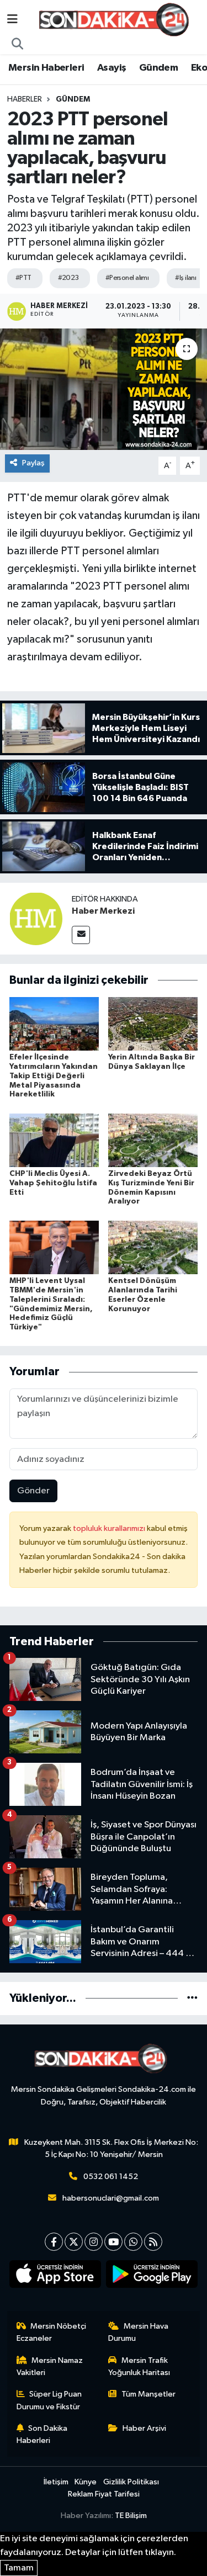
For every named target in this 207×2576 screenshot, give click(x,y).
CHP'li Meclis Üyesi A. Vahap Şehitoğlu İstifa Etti (53, 1183)
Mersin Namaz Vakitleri (50, 2366)
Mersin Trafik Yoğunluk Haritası (139, 2366)
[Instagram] (94, 2242)
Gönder (33, 1491)
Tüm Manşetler (148, 2394)
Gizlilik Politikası (131, 2482)
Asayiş (112, 68)
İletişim (56, 2482)
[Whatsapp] (133, 2242)
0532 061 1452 (111, 2177)
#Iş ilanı (185, 278)
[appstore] (55, 2276)
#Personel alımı (127, 278)
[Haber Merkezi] (36, 918)
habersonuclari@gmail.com (111, 2198)
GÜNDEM (73, 99)
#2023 (68, 278)
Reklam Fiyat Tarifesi (104, 2494)
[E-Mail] (81, 935)
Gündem (158, 68)
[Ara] (18, 45)
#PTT (23, 278)
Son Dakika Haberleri (42, 2434)
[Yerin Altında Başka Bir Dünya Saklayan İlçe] (153, 1023)
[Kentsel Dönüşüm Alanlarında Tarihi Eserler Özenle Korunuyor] (153, 1247)
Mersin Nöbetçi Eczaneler (52, 2332)
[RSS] (153, 2242)
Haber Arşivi (144, 2428)
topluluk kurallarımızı (110, 1528)
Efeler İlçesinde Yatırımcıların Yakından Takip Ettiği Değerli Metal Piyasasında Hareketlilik (54, 1076)
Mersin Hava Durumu (138, 2332)
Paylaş (33, 463)
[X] (74, 2242)
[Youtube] (113, 2242)
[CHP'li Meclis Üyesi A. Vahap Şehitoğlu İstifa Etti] (54, 1140)
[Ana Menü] (12, 20)
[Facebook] (54, 2242)
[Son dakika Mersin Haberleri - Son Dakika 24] (117, 20)
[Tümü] (192, 1998)
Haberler (25, 99)
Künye (86, 2482)
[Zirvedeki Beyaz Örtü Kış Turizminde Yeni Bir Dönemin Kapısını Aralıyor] (153, 1140)
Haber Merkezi (103, 911)
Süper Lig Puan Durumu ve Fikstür (49, 2400)
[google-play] (152, 2276)
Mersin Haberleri (46, 68)
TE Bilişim (131, 2516)
